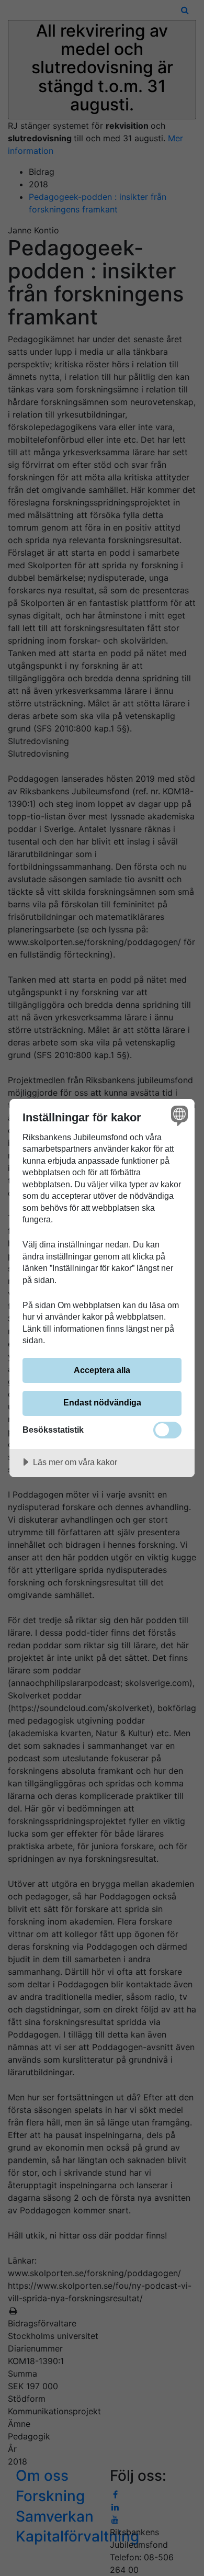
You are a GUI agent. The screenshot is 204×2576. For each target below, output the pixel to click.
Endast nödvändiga (102, 1402)
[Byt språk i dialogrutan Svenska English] (178, 1115)
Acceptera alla (102, 1370)
